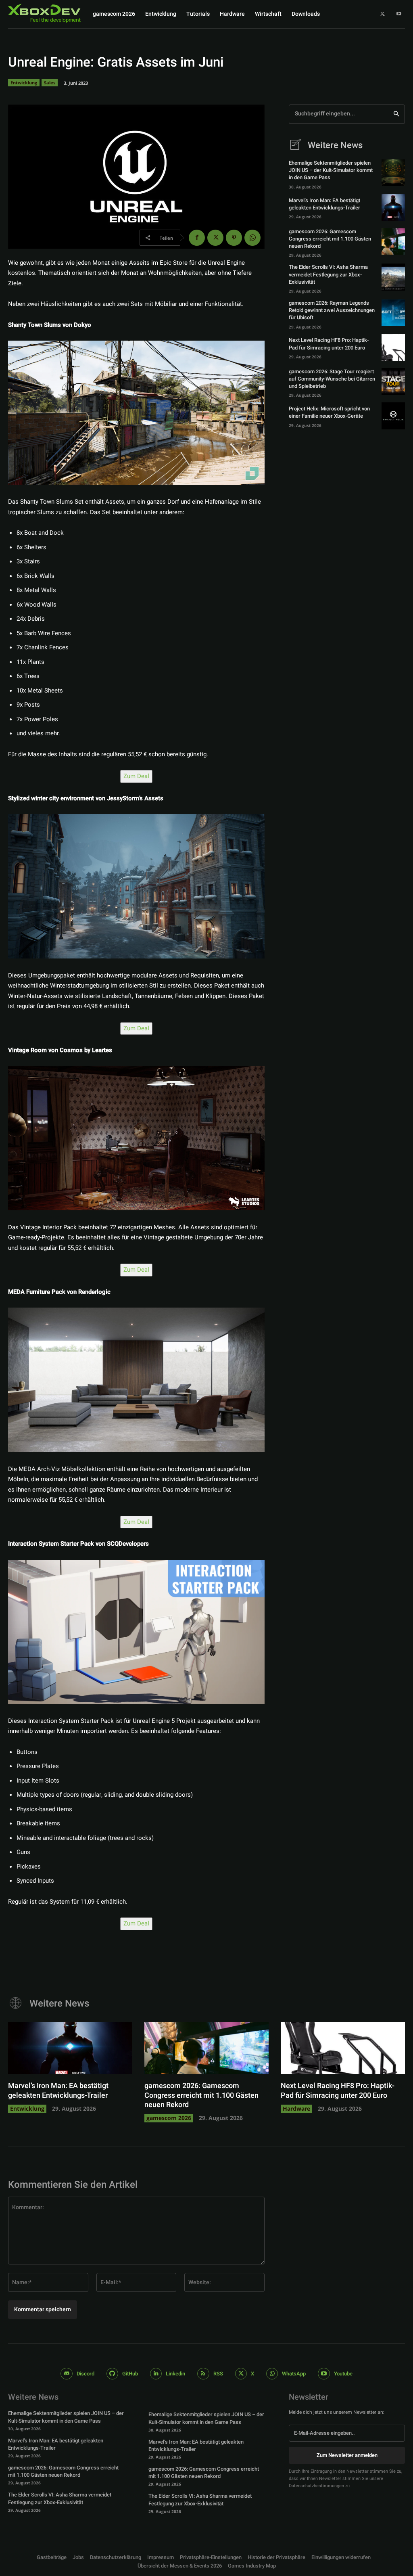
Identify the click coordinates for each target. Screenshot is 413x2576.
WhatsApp (294, 2374)
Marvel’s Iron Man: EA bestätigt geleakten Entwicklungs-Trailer (324, 204)
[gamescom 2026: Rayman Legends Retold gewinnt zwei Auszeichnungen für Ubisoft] (393, 313)
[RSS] (203, 2374)
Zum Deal (136, 776)
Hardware (296, 2108)
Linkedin (175, 2374)
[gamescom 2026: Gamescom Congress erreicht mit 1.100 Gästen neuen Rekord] (393, 241)
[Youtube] (399, 14)
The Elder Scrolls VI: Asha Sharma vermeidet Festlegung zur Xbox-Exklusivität (328, 274)
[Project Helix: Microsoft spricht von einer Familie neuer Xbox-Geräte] (393, 416)
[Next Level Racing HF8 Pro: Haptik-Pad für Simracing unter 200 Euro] (393, 347)
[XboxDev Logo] (45, 13)
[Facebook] (197, 238)
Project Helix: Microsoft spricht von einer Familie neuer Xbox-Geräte (329, 412)
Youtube (343, 2374)
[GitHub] (112, 2374)
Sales (50, 83)
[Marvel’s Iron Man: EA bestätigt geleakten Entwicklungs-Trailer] (393, 207)
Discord (86, 2374)
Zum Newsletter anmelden (347, 2455)
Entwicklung (24, 83)
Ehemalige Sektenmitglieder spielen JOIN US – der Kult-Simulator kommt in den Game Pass (331, 170)
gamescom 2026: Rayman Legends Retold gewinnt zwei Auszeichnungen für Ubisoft (332, 310)
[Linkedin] (156, 2374)
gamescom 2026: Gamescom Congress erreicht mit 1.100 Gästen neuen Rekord (330, 239)
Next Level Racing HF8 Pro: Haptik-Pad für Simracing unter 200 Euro (329, 344)
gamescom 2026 (169, 2118)
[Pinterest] (234, 238)
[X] (383, 14)
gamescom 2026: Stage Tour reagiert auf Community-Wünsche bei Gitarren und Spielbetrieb (332, 379)
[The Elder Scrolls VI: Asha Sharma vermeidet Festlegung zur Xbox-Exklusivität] (393, 277)
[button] (211, 2558)
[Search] (396, 114)
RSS (218, 2374)
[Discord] (66, 2374)
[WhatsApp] (252, 238)
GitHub (130, 2374)
